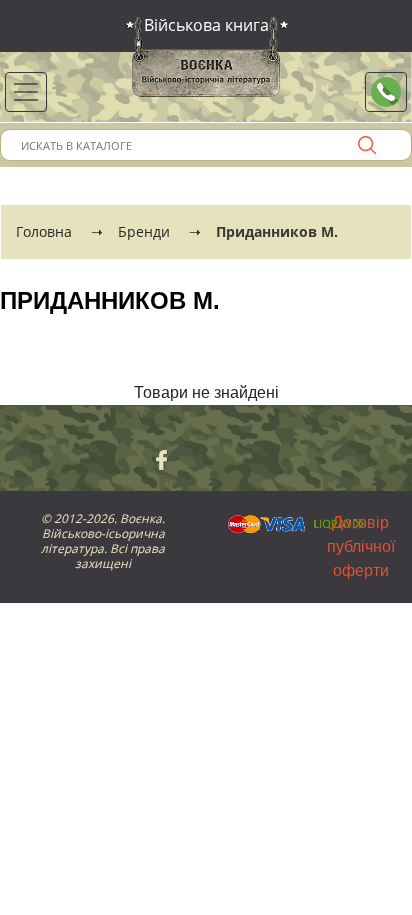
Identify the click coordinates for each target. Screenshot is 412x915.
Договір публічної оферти (361, 546)
